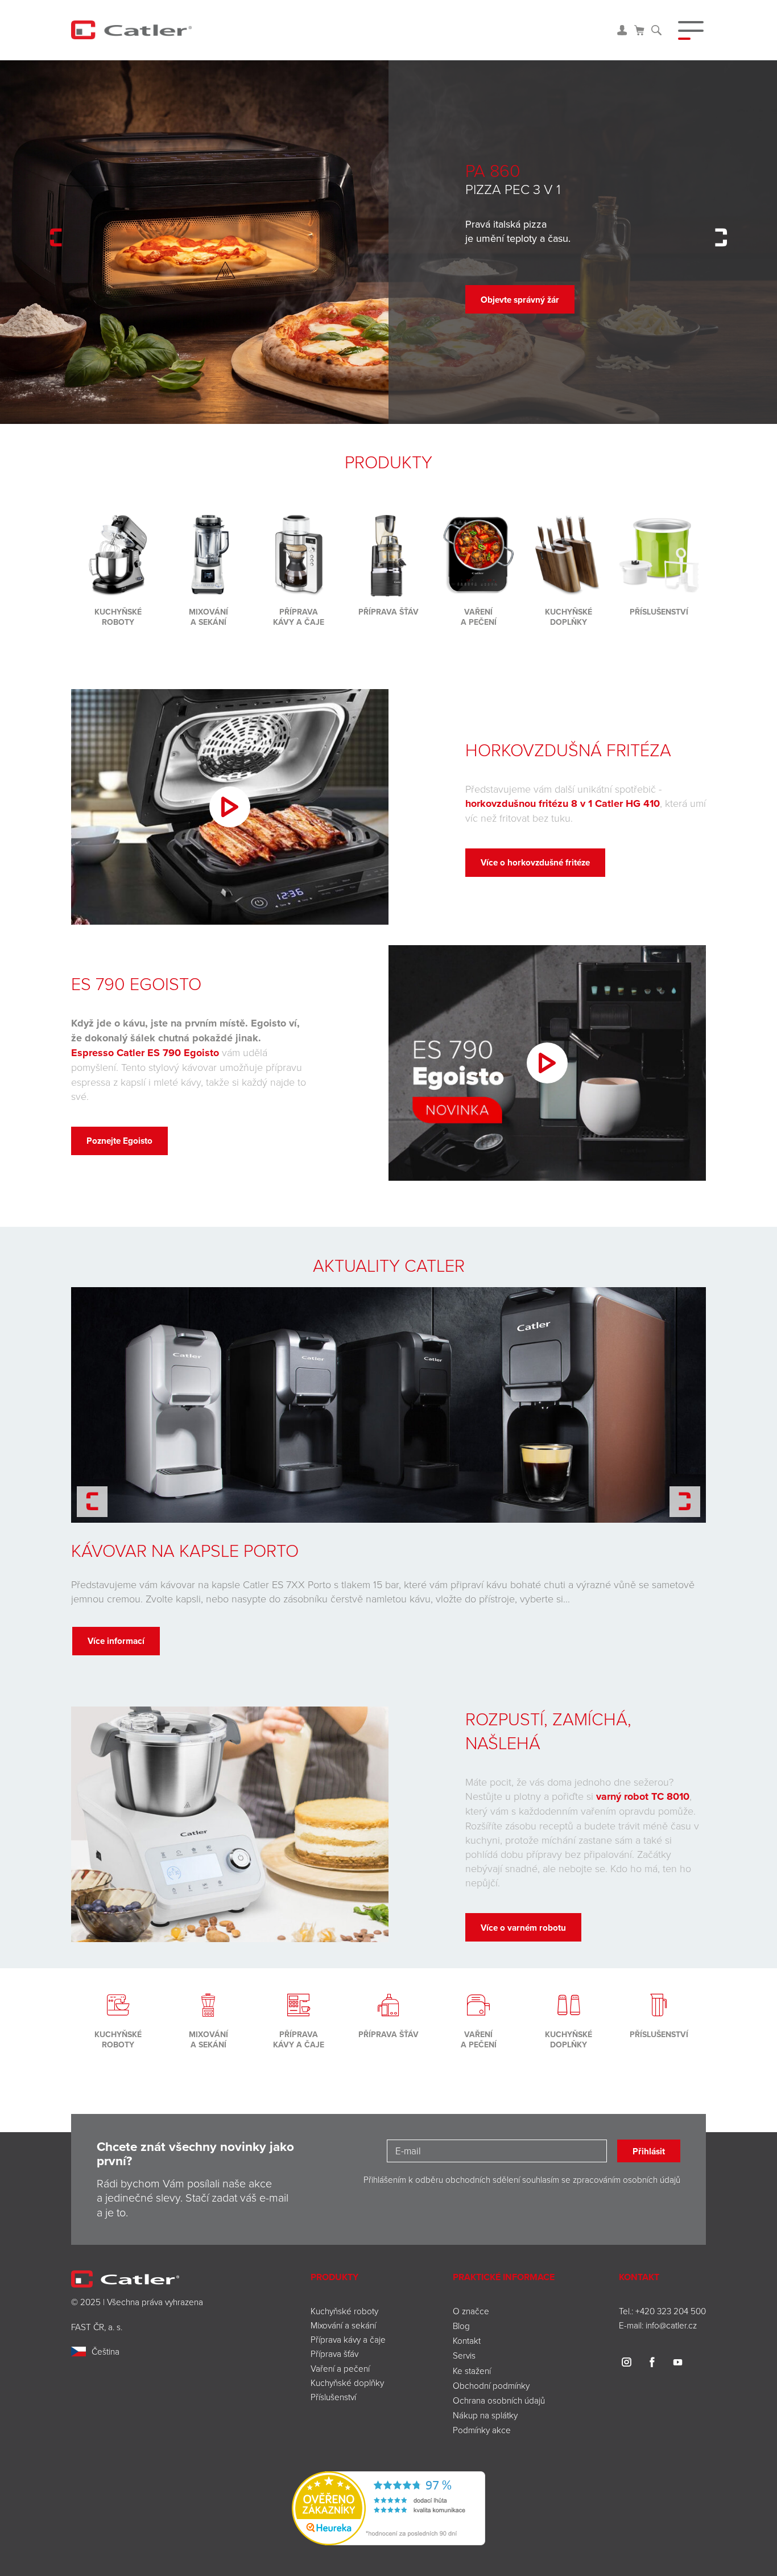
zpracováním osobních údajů (627, 2179)
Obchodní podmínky (491, 2385)
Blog (461, 2326)
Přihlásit (649, 2151)
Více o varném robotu (523, 1928)
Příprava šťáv (334, 2354)
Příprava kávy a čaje (348, 2339)
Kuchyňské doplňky (348, 2383)
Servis (464, 2355)
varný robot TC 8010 (643, 1796)
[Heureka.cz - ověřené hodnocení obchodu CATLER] (388, 2507)
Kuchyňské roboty (344, 2311)
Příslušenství (333, 2397)
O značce (471, 2311)
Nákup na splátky (485, 2415)
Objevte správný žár (520, 300)
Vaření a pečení (340, 2368)
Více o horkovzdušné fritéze (535, 862)
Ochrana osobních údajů (499, 2400)
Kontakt (467, 2340)
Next (721, 238)
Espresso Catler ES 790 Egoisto (145, 1053)
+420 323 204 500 (671, 2311)
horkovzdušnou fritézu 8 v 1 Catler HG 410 (563, 803)
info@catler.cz (671, 2325)
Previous (56, 238)
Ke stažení (472, 2371)
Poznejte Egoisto (119, 1141)
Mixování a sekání (343, 2325)
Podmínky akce (482, 2430)
